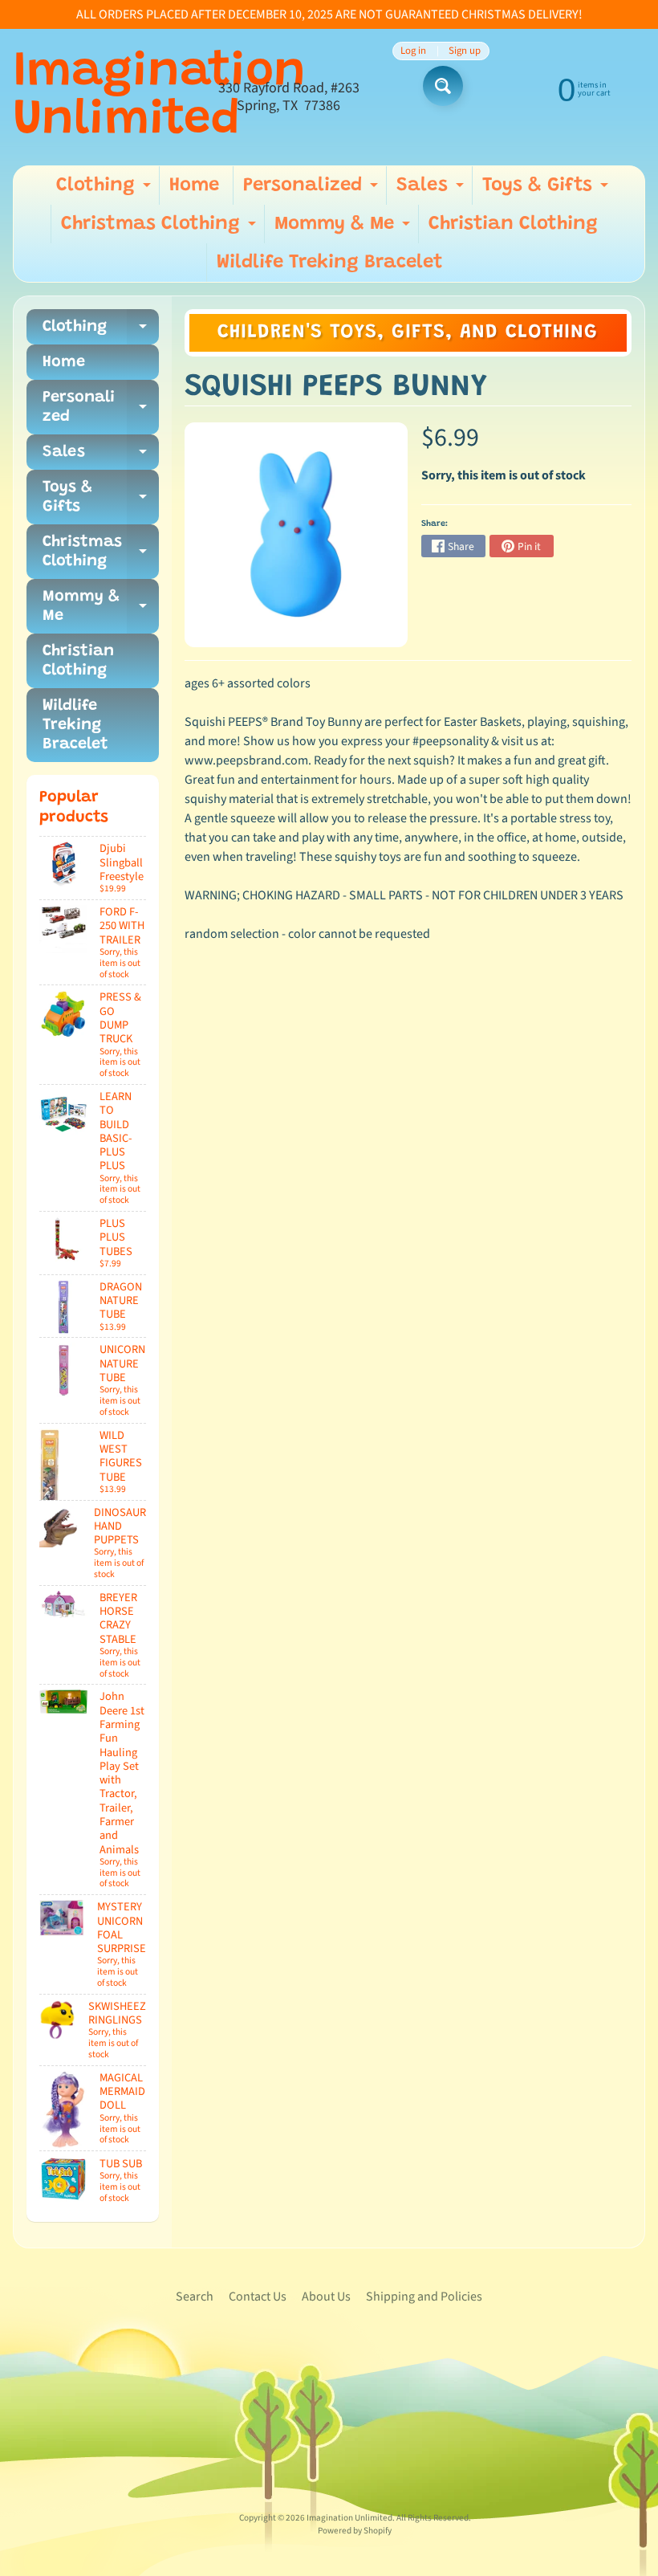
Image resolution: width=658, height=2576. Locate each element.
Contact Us (258, 2297)
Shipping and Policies (424, 2297)
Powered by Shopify (355, 2531)
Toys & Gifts (547, 190)
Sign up (465, 51)
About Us (326, 2297)
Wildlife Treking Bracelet (330, 263)
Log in (413, 51)
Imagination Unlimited (159, 97)
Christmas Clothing (160, 229)
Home (194, 185)
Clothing (106, 190)
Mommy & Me (344, 229)
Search (195, 2297)
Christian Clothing (513, 224)
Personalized (313, 190)
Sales (432, 190)
